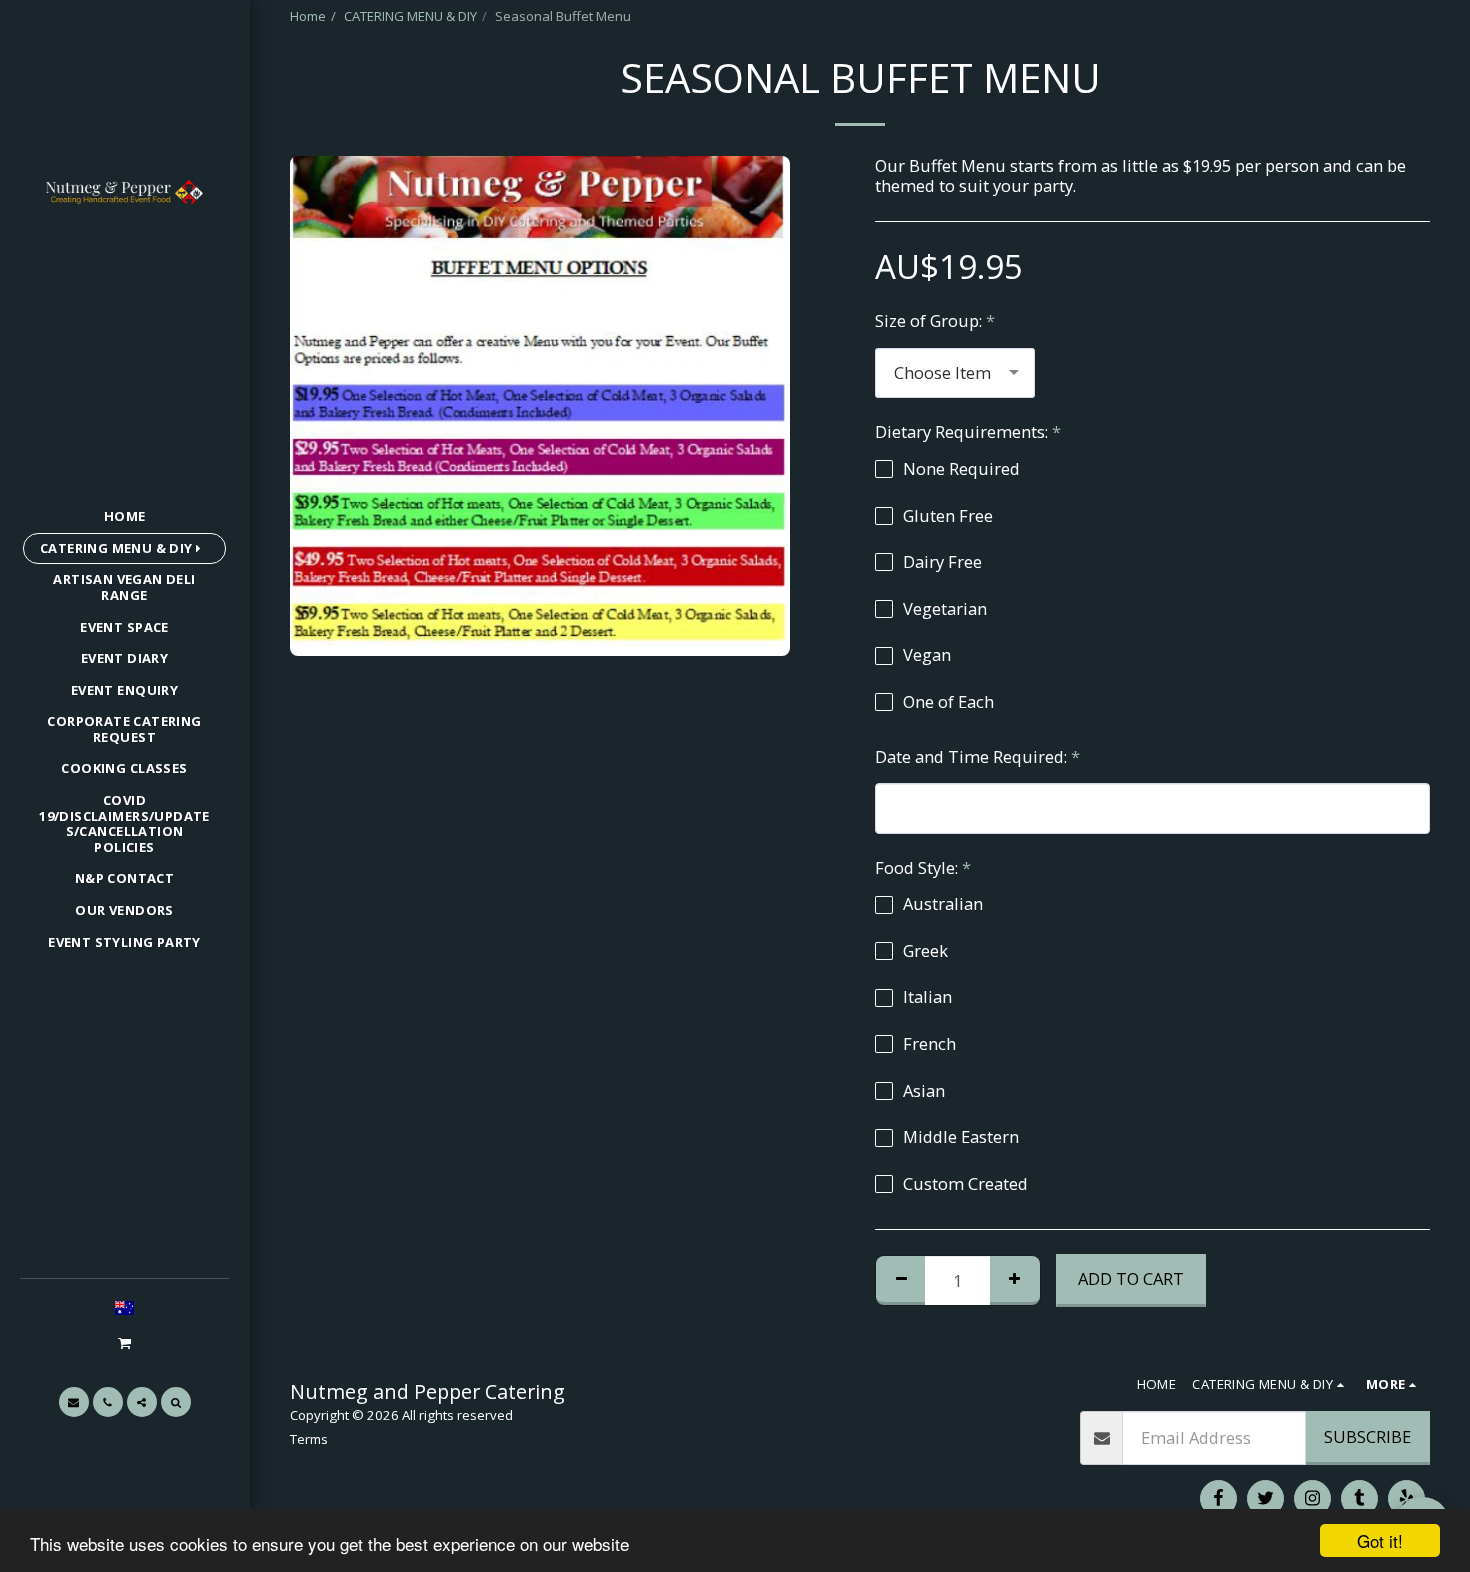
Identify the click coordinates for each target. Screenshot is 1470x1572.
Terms (309, 1439)
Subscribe (1367, 1436)
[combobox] (955, 373)
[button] (124, 1342)
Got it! (1380, 1540)
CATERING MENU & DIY (410, 16)
